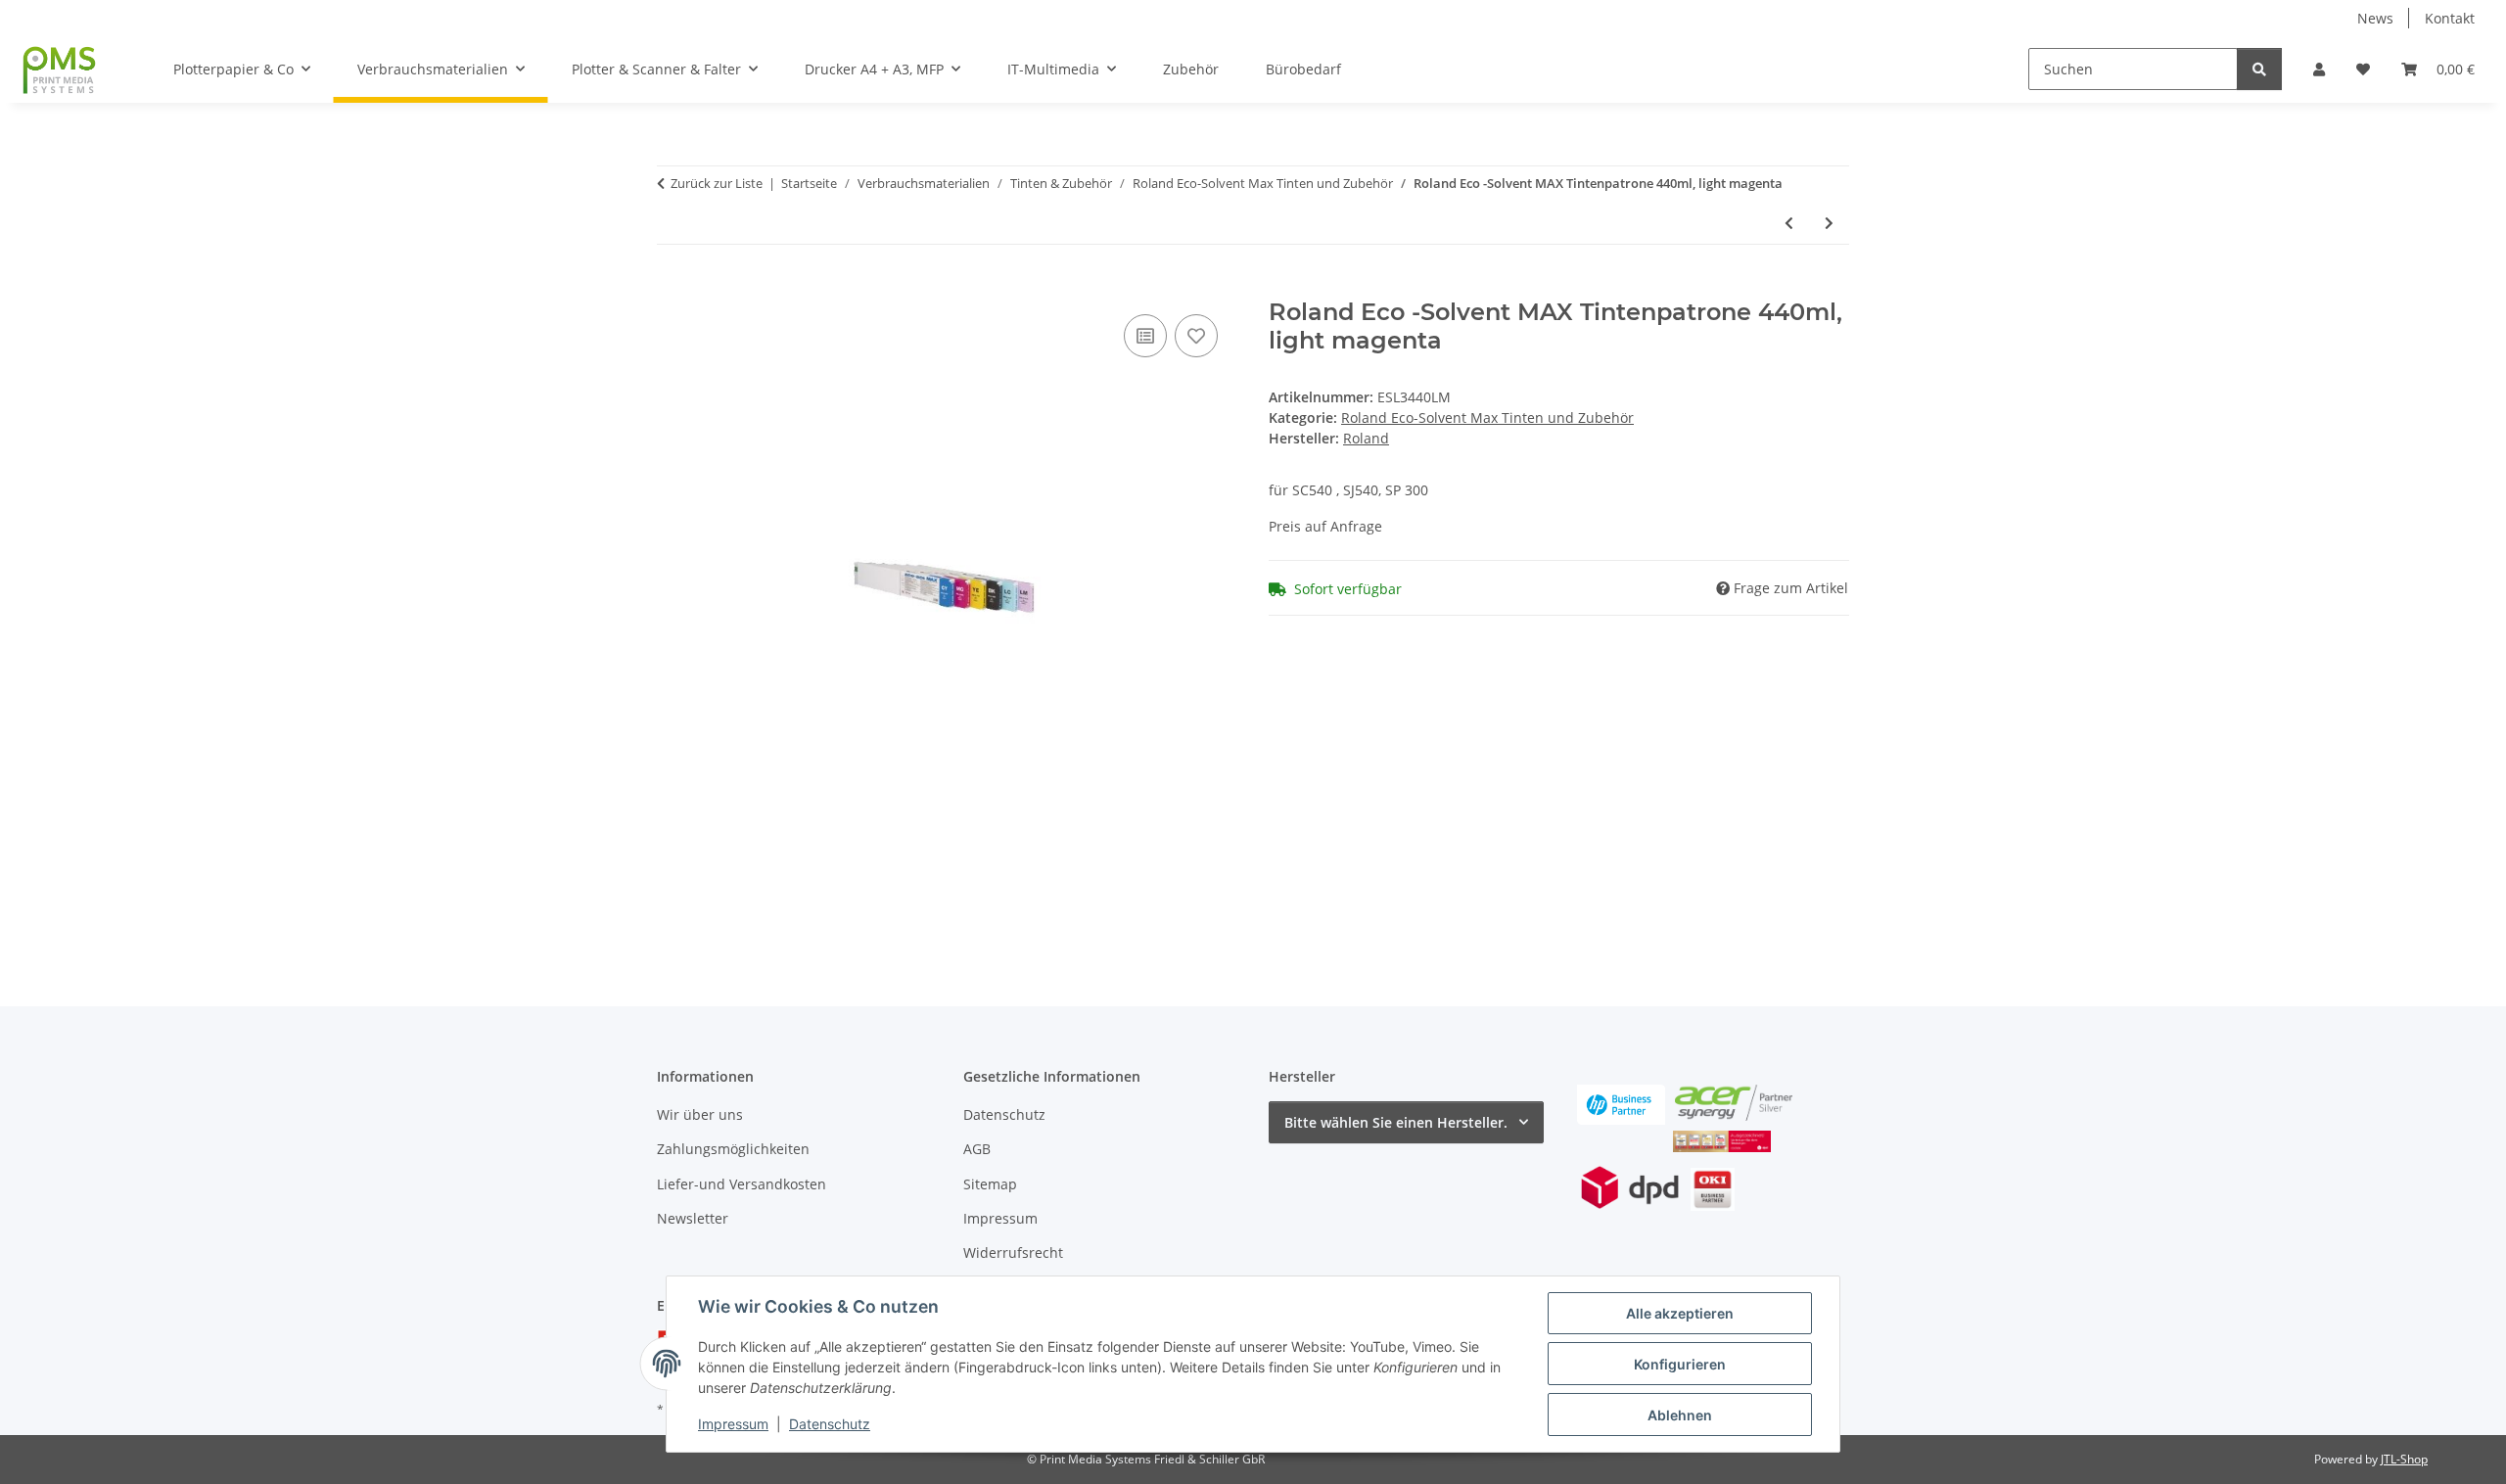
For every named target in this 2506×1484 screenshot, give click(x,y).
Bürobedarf (1303, 69)
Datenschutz (830, 1424)
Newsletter (693, 1218)
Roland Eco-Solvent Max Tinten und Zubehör (1487, 417)
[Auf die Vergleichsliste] (1145, 336)
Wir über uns (700, 1114)
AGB (977, 1149)
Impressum (733, 1424)
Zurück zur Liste (717, 183)
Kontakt (2450, 18)
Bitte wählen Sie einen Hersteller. (1396, 1122)
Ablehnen (1680, 1415)
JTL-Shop (2404, 1459)
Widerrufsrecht (1013, 1252)
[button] (2319, 69)
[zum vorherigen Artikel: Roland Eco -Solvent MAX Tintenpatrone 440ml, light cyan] (1789, 223)
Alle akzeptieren (1680, 1313)
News (2375, 18)
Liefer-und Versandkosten (742, 1184)
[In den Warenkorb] (673, 288)
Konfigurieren (1680, 1364)
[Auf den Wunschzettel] (1196, 336)
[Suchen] (2259, 69)
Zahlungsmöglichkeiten (733, 1149)
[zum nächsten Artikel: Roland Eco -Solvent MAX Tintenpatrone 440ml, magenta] (1829, 223)
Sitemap (990, 1184)
